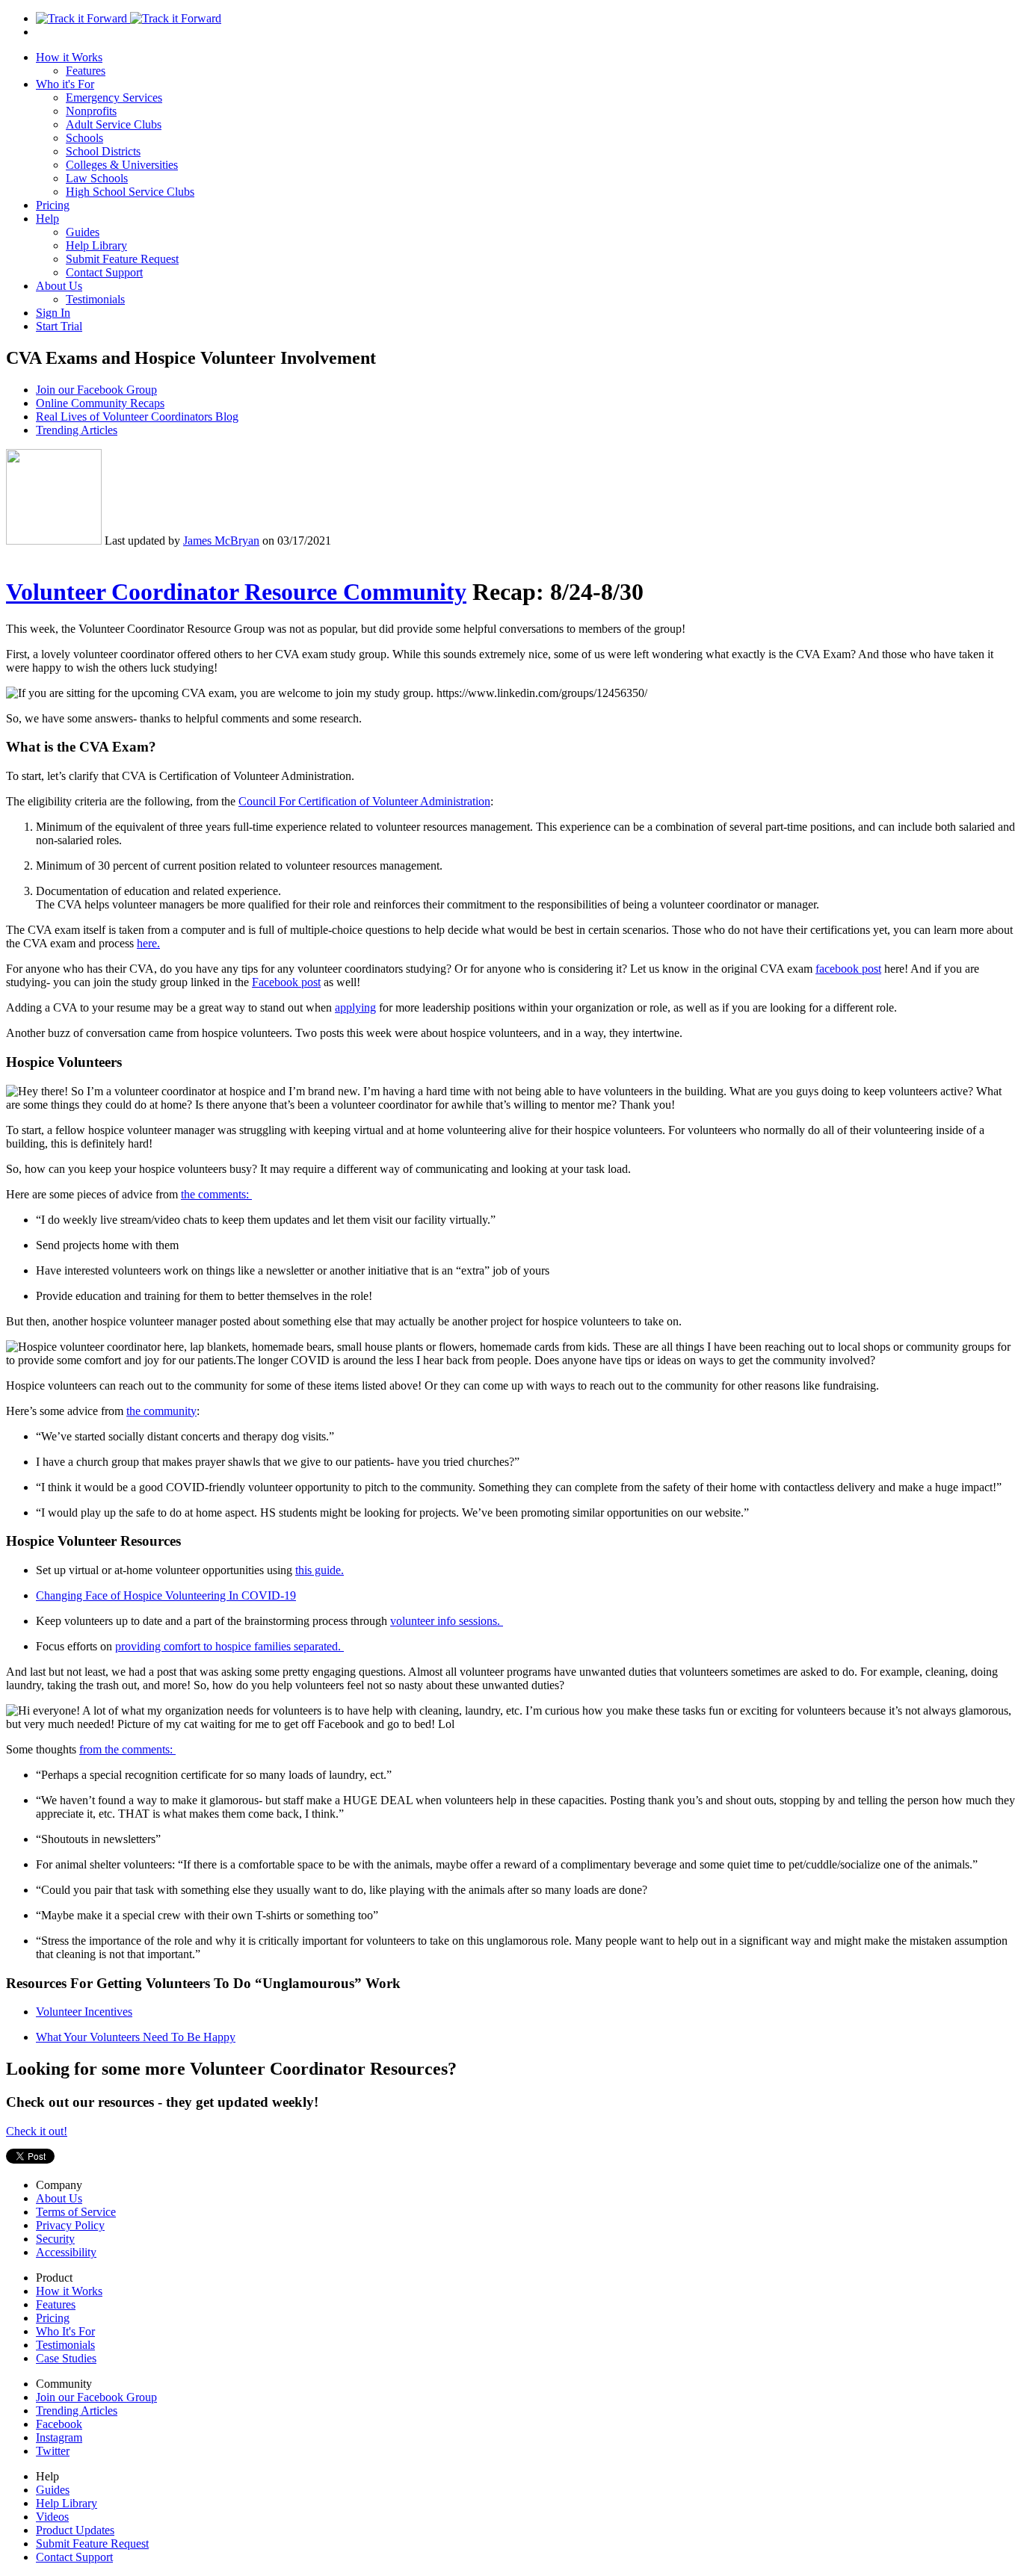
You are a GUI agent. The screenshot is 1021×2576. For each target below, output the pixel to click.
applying (355, 1007)
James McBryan (221, 541)
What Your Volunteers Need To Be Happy (136, 2037)
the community (161, 1411)
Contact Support (104, 272)
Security (55, 2239)
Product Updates (75, 2530)
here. (148, 943)
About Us (59, 286)
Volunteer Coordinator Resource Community (236, 592)
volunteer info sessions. (447, 1621)
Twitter (53, 2451)
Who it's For (65, 84)
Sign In (53, 313)
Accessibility (66, 2252)
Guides (83, 232)
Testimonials (95, 299)
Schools (84, 138)
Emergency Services (114, 97)
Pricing (53, 205)
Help (47, 219)
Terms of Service (76, 2212)
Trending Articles (77, 430)
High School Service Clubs (130, 192)
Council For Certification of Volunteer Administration (364, 801)
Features (86, 71)
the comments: (216, 1194)
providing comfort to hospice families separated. (229, 1646)
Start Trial (59, 326)
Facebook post (286, 982)
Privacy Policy (70, 2225)
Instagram (59, 2437)
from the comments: (127, 1749)
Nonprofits (91, 111)
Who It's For (65, 2331)
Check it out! (37, 2131)
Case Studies (66, 2358)
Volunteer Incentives (84, 2012)
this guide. (320, 1570)
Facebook (59, 2424)
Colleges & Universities (122, 165)
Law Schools (97, 178)
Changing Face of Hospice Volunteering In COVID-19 (166, 1595)
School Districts (103, 151)
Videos (52, 2517)
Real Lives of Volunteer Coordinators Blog (137, 417)
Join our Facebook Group (96, 390)
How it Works (69, 57)
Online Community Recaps (100, 403)
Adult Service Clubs (114, 124)
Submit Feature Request (122, 259)
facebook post (848, 969)
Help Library (96, 245)
